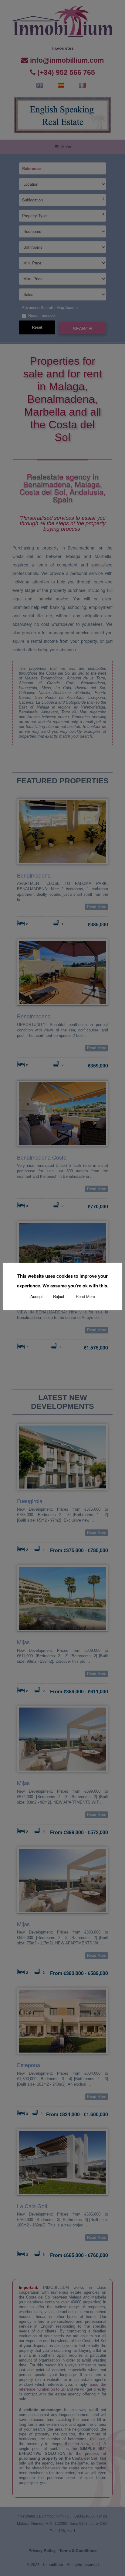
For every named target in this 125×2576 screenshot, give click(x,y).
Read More (85, 1296)
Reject (59, 1296)
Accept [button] (37, 1296)
